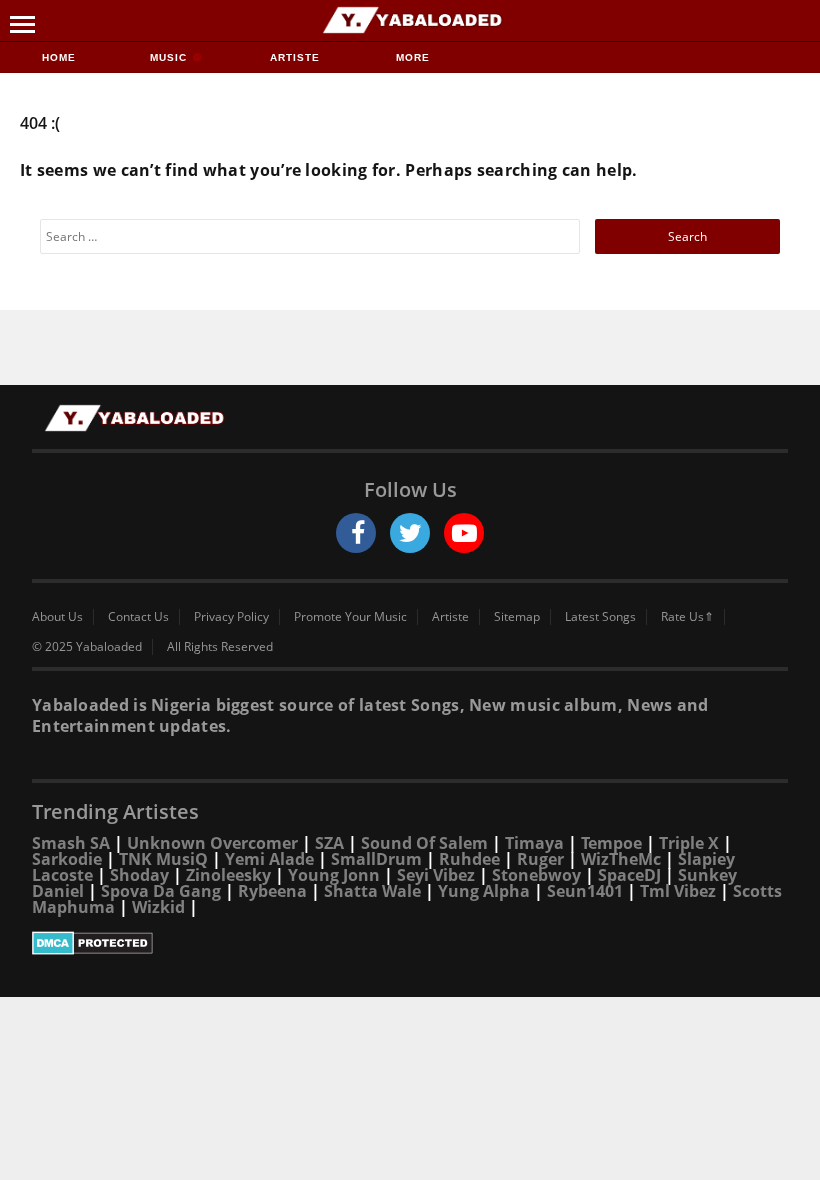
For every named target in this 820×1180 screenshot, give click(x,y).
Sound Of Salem (424, 843)
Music (170, 57)
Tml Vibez (678, 891)
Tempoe (611, 843)
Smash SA (71, 843)
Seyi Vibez (436, 875)
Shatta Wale (372, 891)
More (413, 57)
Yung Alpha (484, 891)
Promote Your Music (350, 617)
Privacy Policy (231, 617)
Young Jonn (334, 875)
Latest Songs (600, 617)
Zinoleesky (228, 875)
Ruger (540, 859)
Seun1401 (585, 891)
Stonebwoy (536, 875)
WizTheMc (621, 859)
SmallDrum (376, 859)
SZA (329, 843)
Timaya (534, 843)
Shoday (139, 875)
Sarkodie (67, 859)
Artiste (295, 57)
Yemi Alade (269, 859)
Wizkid (158, 907)
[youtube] (464, 533)
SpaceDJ (629, 875)
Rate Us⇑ (687, 617)
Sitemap (517, 617)
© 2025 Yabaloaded (87, 647)
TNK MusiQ (163, 859)
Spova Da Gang (161, 891)
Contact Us (138, 617)
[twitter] (410, 533)
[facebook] (356, 533)
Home (59, 57)
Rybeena (272, 891)
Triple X (689, 843)
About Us (57, 617)
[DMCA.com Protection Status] (410, 943)
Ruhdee (469, 859)
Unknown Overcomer (212, 843)
